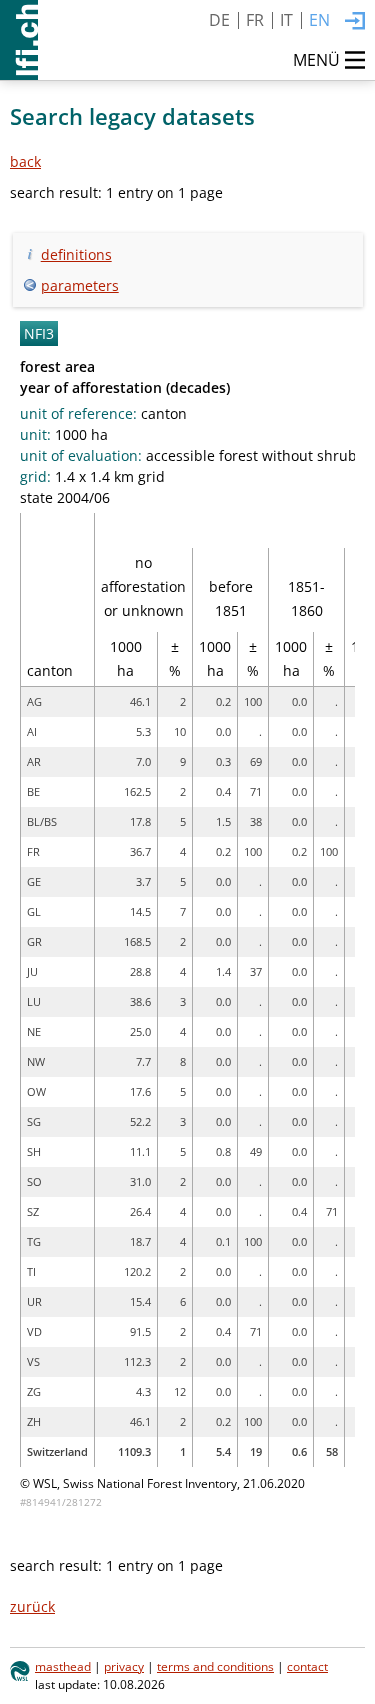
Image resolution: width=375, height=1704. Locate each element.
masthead (63, 1666)
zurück (32, 1606)
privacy (124, 1666)
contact (307, 1666)
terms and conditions (215, 1666)
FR (255, 20)
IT (286, 20)
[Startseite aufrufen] (19, 40)
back (25, 161)
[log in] (355, 22)
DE (219, 20)
